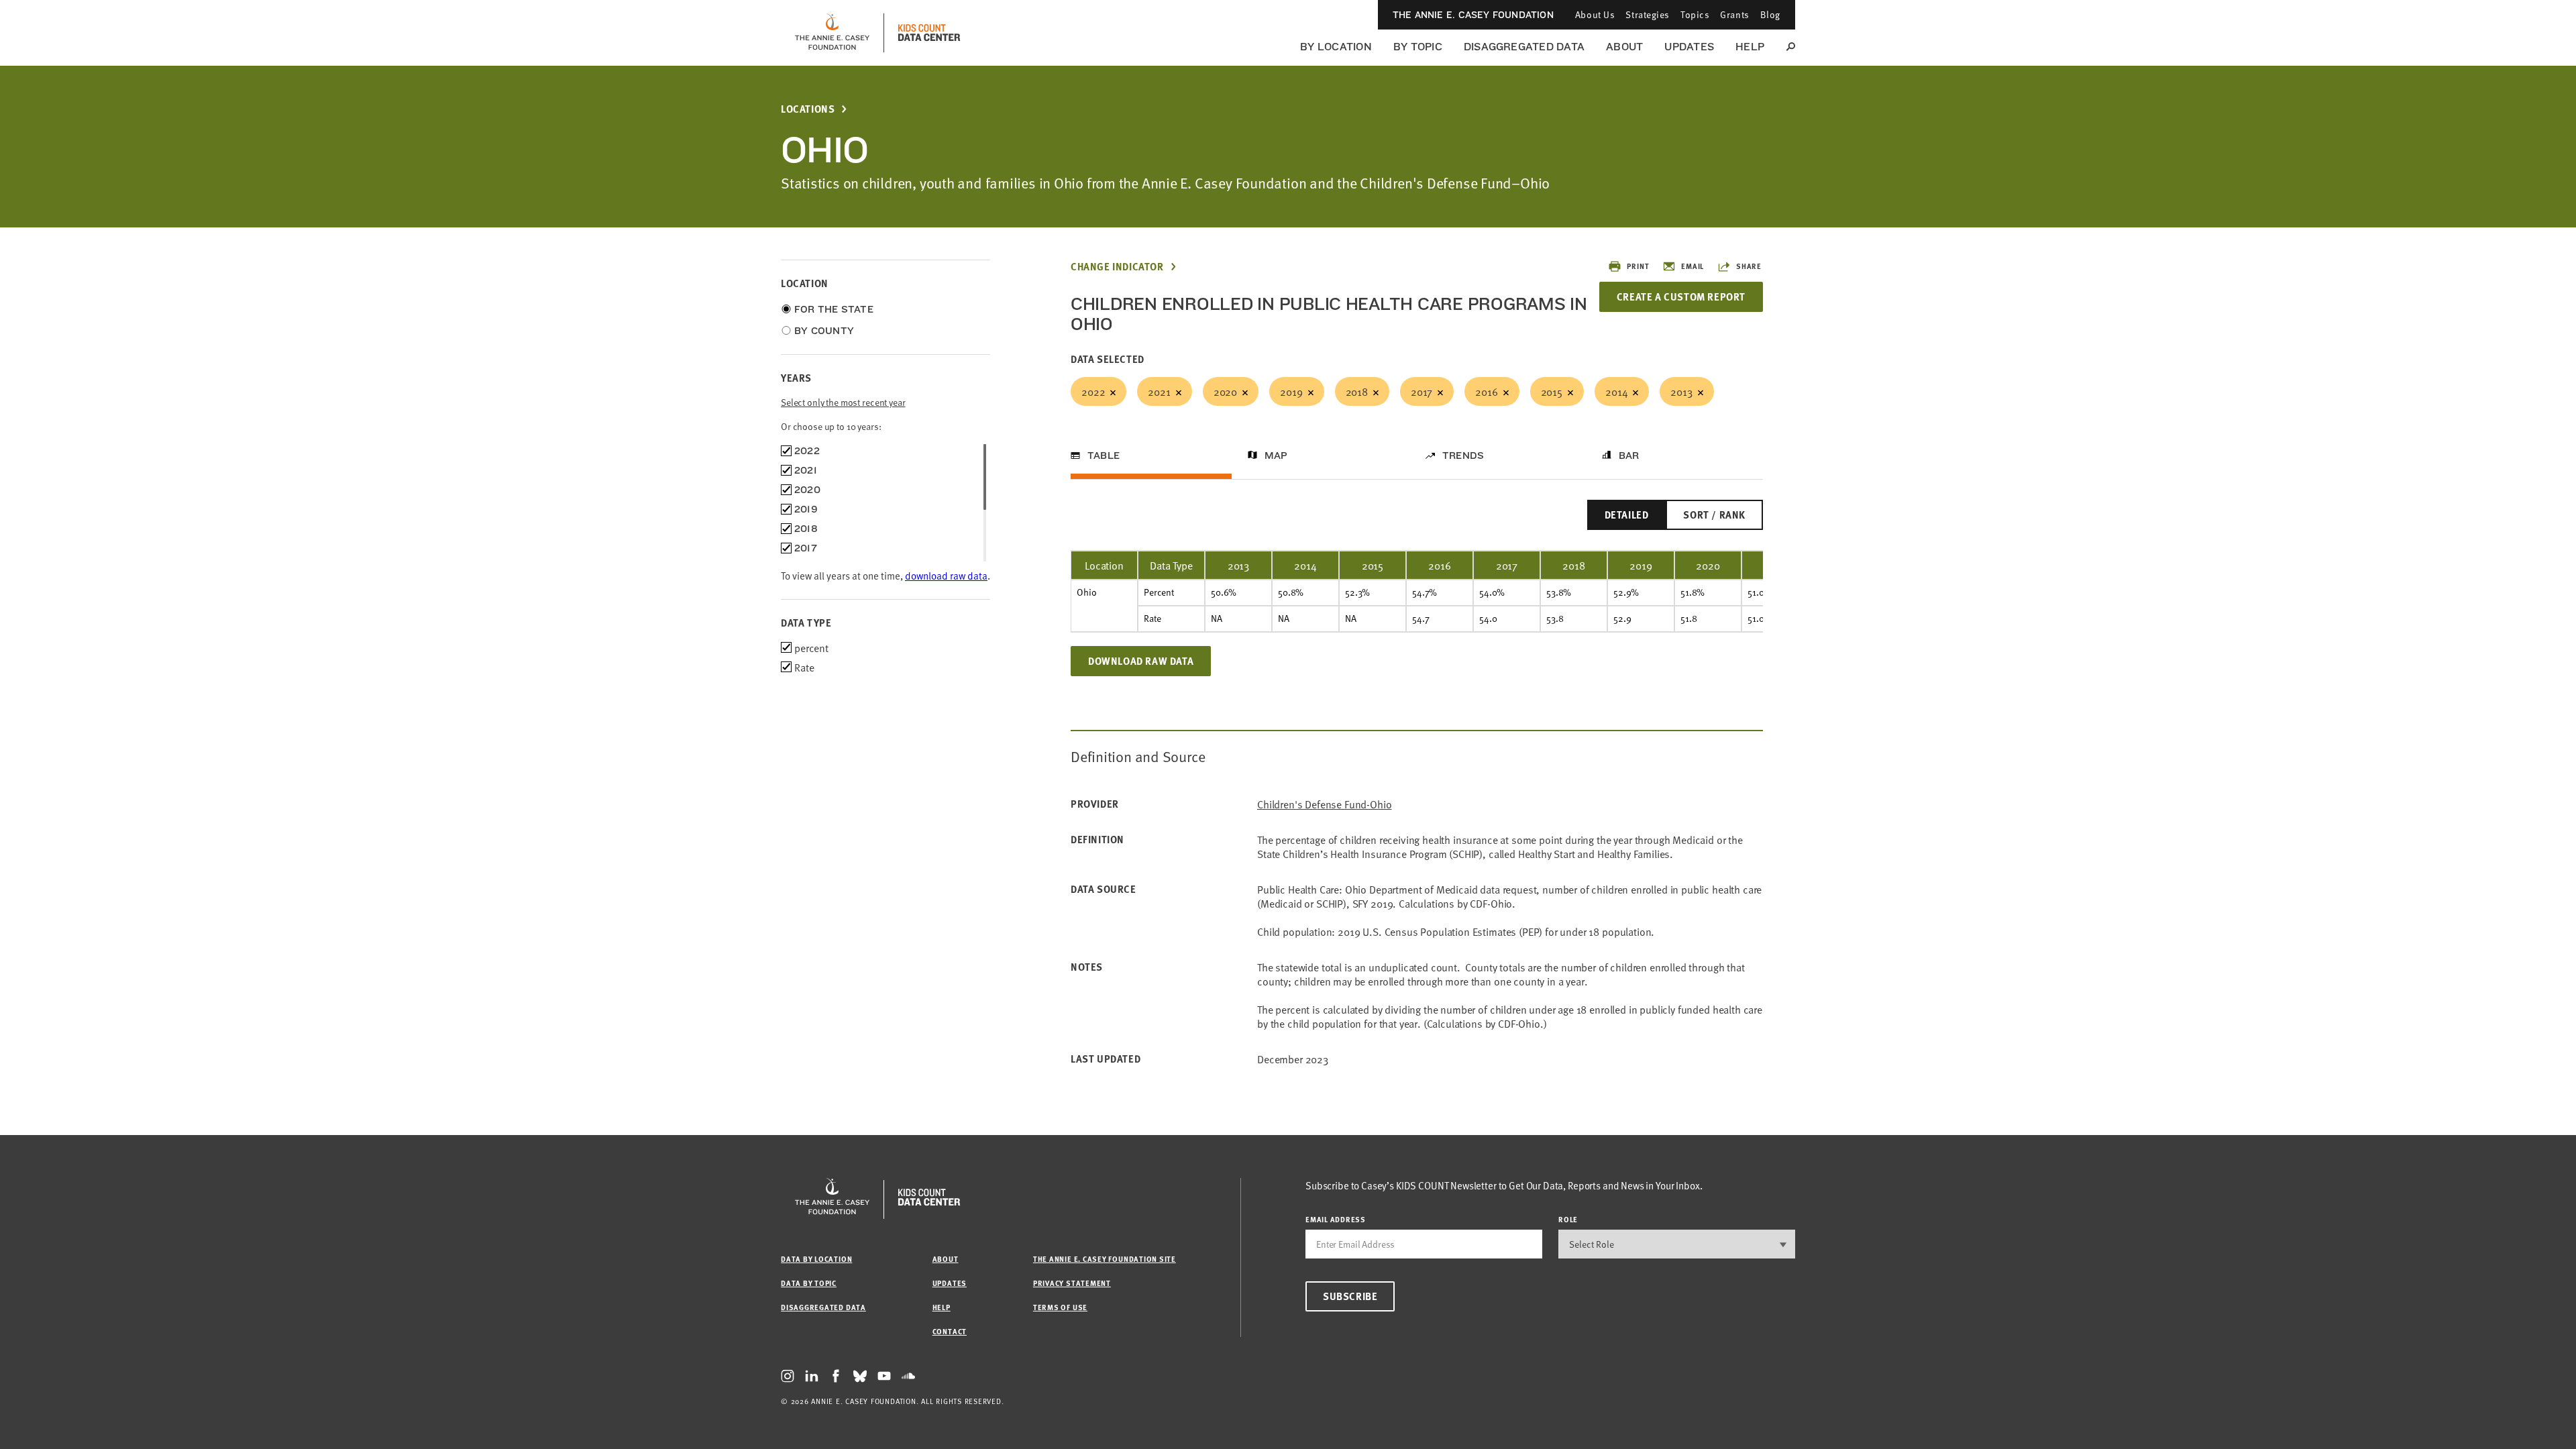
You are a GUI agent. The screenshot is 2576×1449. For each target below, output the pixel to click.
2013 (1681, 391)
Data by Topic (809, 1283)
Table (1104, 455)
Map (1276, 455)
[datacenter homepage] (929, 33)
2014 (1616, 391)
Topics (1695, 14)
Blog (1770, 14)
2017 (1421, 391)
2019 (1291, 391)
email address (1336, 1219)
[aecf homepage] (832, 33)
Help (1750, 47)
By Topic (1418, 47)
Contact (950, 1331)
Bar (1629, 455)
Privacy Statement (1072, 1283)
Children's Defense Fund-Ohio (1325, 804)
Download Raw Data (1141, 661)
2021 (1159, 391)
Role (1568, 1219)
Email (1693, 266)
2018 (1357, 391)
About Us (1595, 14)
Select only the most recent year (843, 402)
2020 (1225, 391)
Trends (1463, 455)
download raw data (946, 575)
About (1624, 47)
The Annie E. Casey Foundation (1473, 15)
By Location (1336, 47)
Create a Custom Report (1681, 297)
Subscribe (1350, 1296)
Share (1749, 266)
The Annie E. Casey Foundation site (1105, 1259)
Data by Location (816, 1259)
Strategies (1648, 14)
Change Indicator (1117, 267)
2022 (1093, 391)
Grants (1734, 14)
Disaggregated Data (1524, 47)
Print (1638, 266)
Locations (808, 109)
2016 (1486, 391)
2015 (1552, 391)
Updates (1689, 47)
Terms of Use (1060, 1307)
